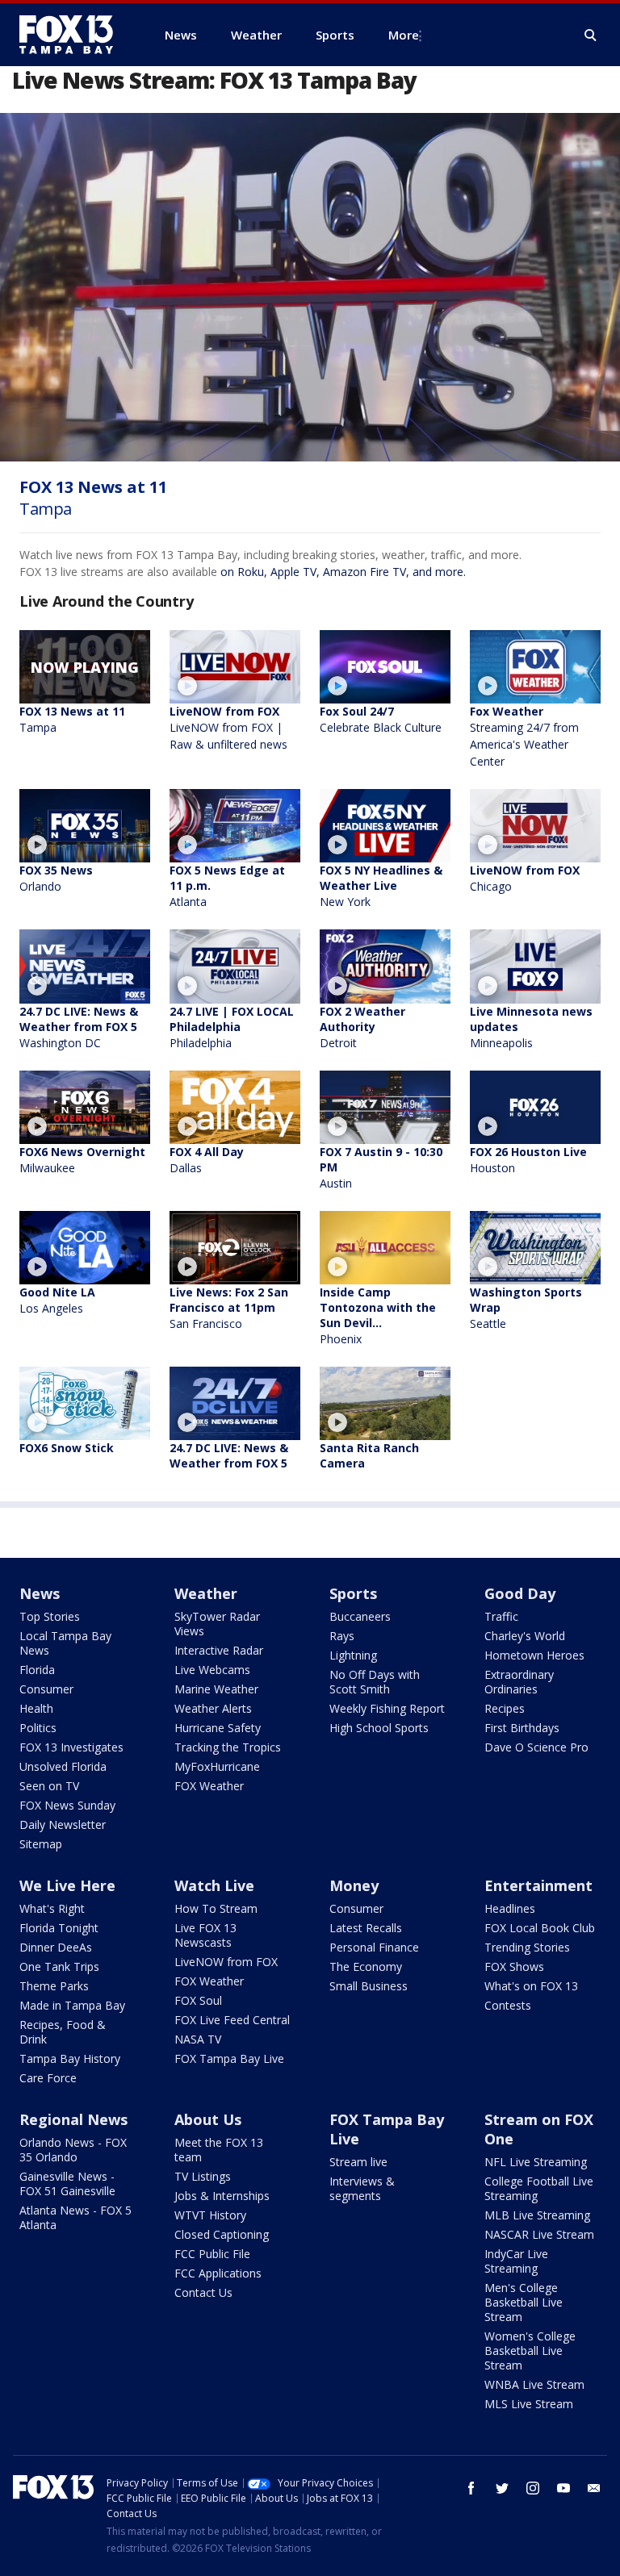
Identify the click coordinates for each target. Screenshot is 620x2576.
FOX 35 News (56, 878)
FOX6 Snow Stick (67, 1448)
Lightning (353, 1655)
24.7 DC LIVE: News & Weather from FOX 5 (79, 1027)
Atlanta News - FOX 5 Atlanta (75, 2217)
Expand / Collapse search (591, 35)
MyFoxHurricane (217, 1766)
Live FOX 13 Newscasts (205, 1935)
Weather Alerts (213, 1708)
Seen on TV (49, 1786)
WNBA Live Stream (534, 2384)
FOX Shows (514, 1966)
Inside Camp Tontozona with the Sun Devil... (378, 1315)
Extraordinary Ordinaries (519, 1682)
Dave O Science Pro (536, 1747)
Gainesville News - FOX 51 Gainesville (67, 2184)
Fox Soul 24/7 (381, 719)
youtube (563, 2488)
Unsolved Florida (63, 1766)
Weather (206, 1593)
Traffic (501, 1616)
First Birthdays (522, 1728)
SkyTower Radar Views (217, 1624)
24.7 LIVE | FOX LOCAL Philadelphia (232, 1027)
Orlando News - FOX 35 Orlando (73, 2150)
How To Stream (216, 1908)
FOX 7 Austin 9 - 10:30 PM (381, 1167)
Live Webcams (212, 1670)
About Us (208, 2119)
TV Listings (203, 2176)
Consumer (46, 1689)
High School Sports (379, 1728)
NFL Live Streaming (536, 2162)
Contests (508, 2005)
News (40, 1593)
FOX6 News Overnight (82, 1160)
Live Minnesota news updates (531, 1027)
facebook (471, 2488)
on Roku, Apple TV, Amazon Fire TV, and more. (343, 572)
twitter (502, 2488)
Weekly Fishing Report (387, 1708)
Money (354, 1885)
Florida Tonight (59, 1928)
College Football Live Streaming (539, 2188)
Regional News (73, 2119)
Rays (342, 1636)
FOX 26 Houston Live (528, 1160)
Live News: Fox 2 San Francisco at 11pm (229, 1308)
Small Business (369, 1986)
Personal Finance (374, 1947)
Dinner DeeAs (56, 1947)
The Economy (366, 1966)
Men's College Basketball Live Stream (524, 2302)
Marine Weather (216, 1689)
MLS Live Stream (529, 2404)
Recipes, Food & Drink (63, 2032)
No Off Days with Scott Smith (375, 1682)
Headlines (510, 1908)
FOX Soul (198, 2000)
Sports (353, 1593)
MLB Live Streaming (537, 2215)
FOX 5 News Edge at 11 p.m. (227, 886)
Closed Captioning (222, 2234)
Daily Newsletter (63, 1824)
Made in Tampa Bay (72, 2005)
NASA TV (198, 2039)
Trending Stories (527, 1947)
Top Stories (50, 1616)
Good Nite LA (57, 1300)
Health (36, 1708)
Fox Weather (524, 736)
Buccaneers (360, 1616)
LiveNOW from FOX (228, 728)
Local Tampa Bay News (65, 1643)
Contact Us (203, 2292)
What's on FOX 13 (531, 1986)
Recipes (505, 1708)
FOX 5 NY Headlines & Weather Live (381, 886)
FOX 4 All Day (207, 1160)
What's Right (52, 1908)
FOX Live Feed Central (232, 2020)
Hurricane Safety (218, 1728)
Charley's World (525, 1636)
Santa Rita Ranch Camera (369, 1455)
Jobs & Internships (222, 2196)
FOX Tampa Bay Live (229, 2058)
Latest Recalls (366, 1928)
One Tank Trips (59, 1966)
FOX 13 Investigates (71, 1747)
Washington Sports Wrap (526, 1308)
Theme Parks (54, 1986)
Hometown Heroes (534, 1655)
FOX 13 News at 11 (72, 719)
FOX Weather (209, 1786)
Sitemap (41, 1844)
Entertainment (538, 1885)
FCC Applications (218, 2273)
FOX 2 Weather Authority (362, 1027)
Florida (37, 1670)
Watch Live (214, 1885)
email (594, 2488)
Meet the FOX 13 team (219, 2150)
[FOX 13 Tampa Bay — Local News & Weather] (73, 35)
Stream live (358, 2162)
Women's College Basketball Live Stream (530, 2351)
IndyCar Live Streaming (516, 2261)
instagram (533, 2488)
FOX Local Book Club (540, 1928)
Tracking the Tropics (228, 1747)
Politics (38, 1728)
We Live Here (67, 1885)
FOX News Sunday (67, 1805)
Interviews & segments (362, 2188)
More (404, 35)
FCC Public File (212, 2254)
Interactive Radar (219, 1650)
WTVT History (210, 2215)
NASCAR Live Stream (539, 2234)
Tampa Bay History (70, 2058)
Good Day (520, 1593)
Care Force (48, 2078)
